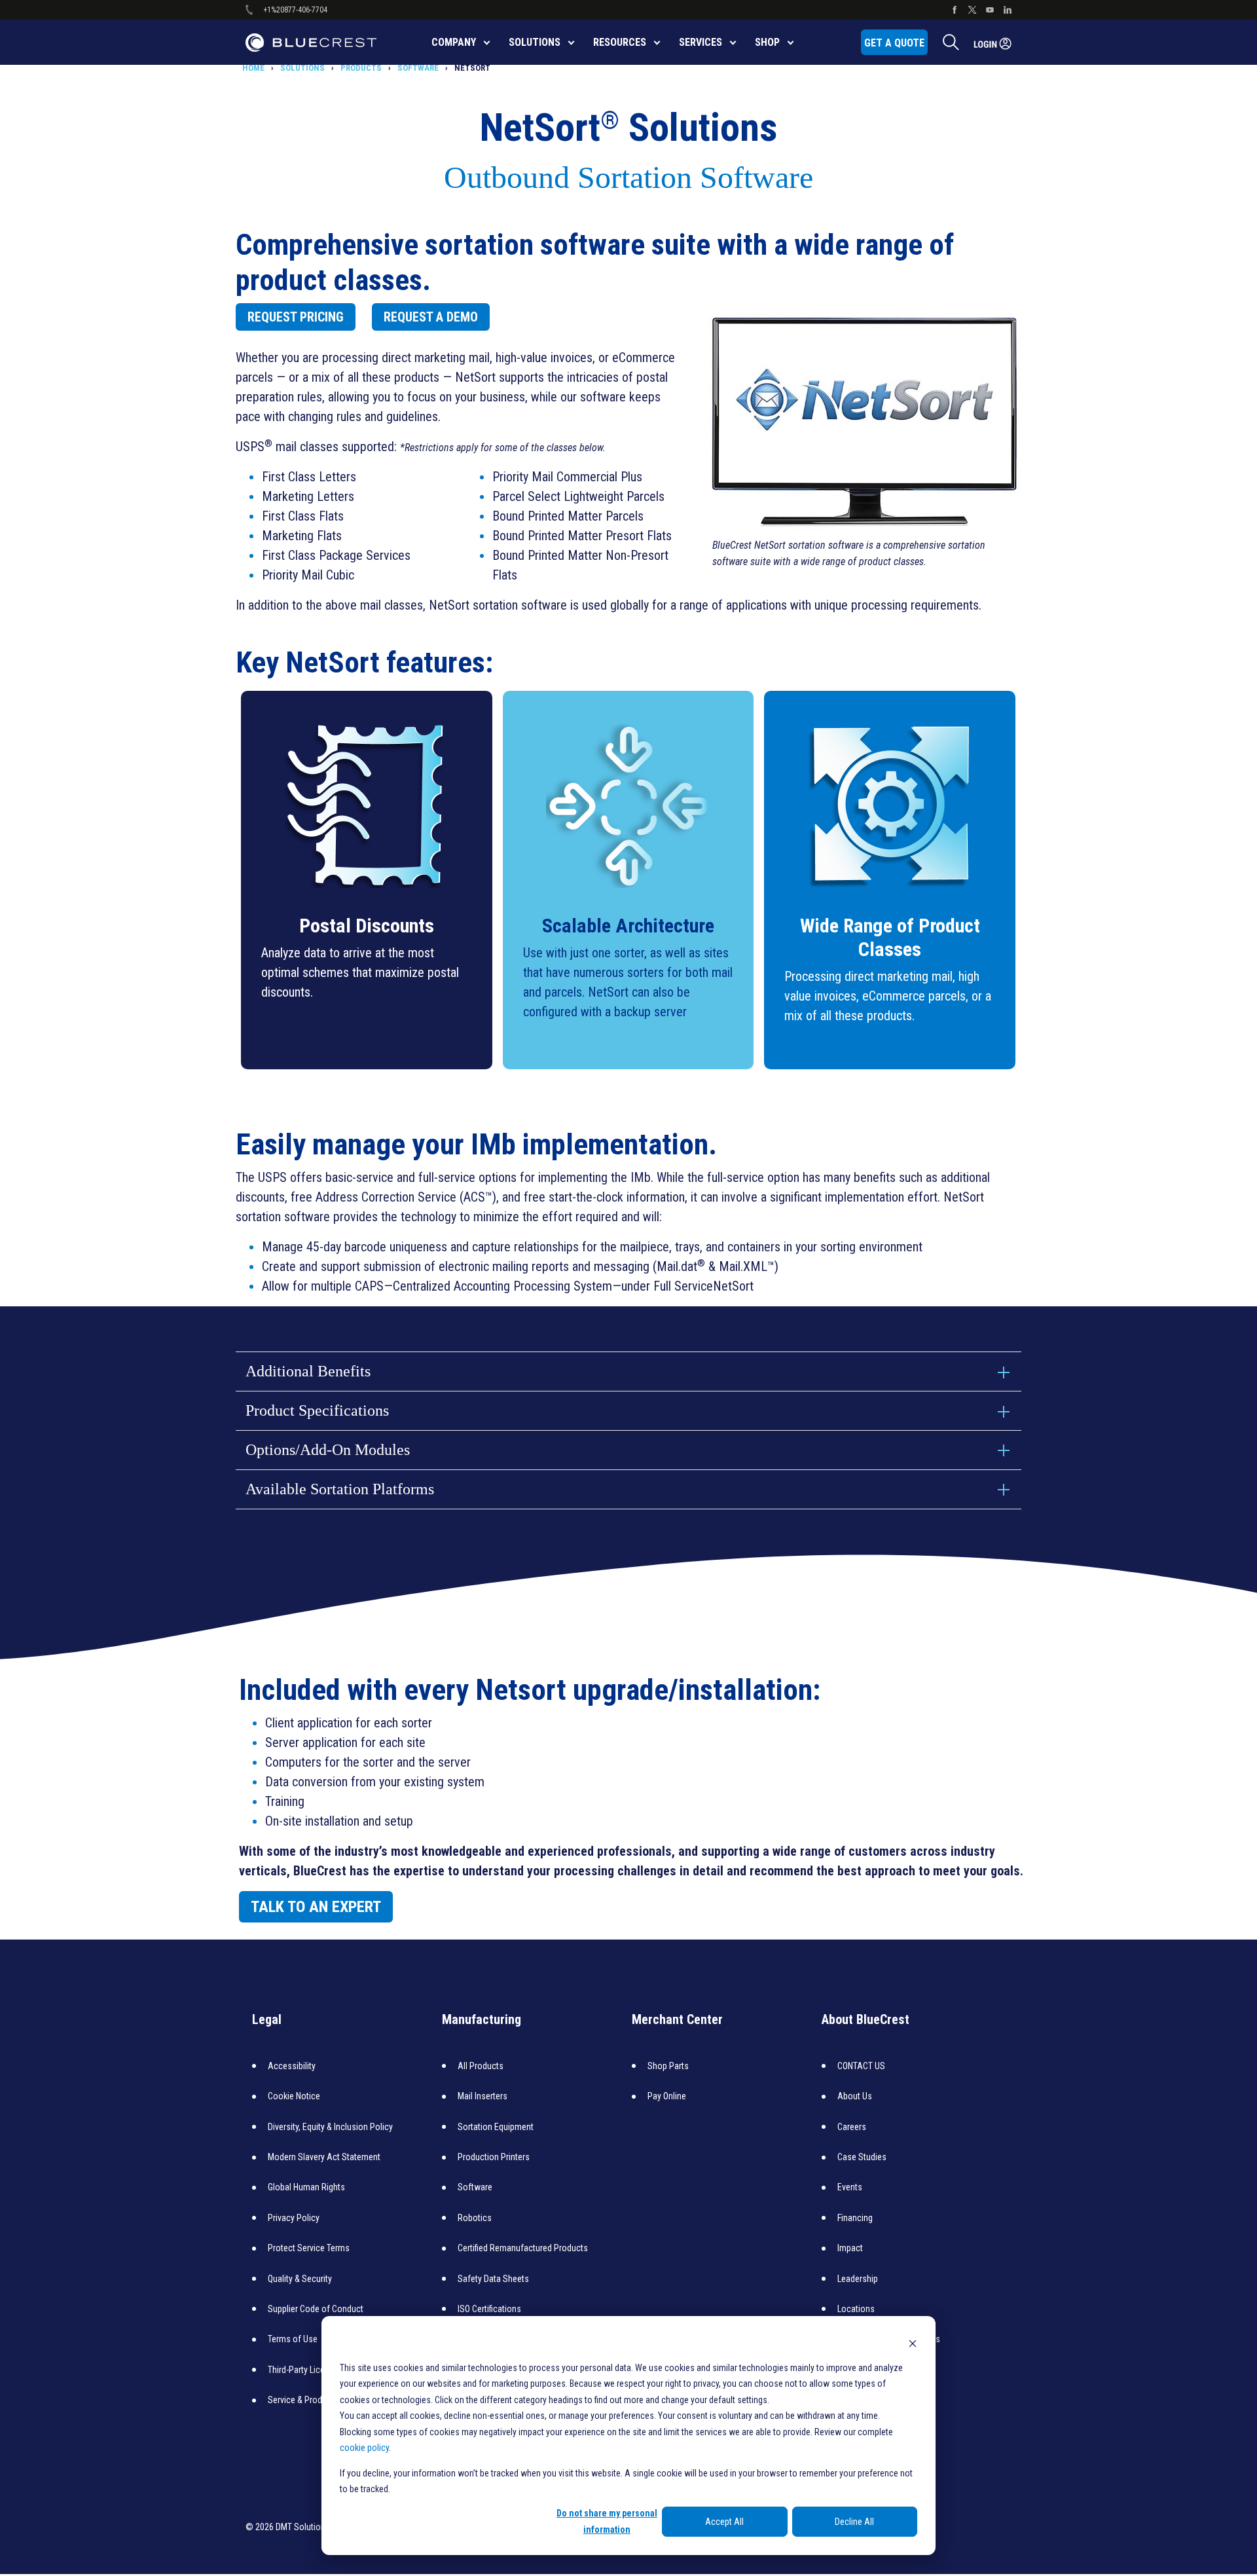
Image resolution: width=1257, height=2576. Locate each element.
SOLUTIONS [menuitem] (535, 42)
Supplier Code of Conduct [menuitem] (316, 2309)
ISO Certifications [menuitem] (489, 2309)
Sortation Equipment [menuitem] (496, 2127)
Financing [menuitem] (855, 2218)
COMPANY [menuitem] (454, 42)
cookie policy (364, 2448)
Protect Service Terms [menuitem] (309, 2248)
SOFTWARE (418, 68)
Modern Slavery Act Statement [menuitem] (324, 2157)
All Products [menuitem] (481, 2066)
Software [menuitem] (475, 2187)
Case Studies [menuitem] (862, 2157)
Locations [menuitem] (856, 2309)
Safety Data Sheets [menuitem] (493, 2279)
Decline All (854, 2522)
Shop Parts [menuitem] (668, 2066)
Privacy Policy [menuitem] (294, 2218)
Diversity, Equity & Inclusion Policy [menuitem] (330, 2127)
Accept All (724, 2522)
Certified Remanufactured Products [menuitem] (523, 2248)
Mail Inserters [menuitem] (483, 2096)
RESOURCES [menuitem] (620, 42)
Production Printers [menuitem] (494, 2157)
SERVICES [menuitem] (701, 42)
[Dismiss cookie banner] (913, 2343)
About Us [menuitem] (855, 2096)
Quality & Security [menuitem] (300, 2279)
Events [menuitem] (850, 2187)
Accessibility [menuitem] (292, 2066)
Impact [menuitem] (850, 2248)
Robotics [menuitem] (475, 2218)
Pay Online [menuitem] (667, 2096)
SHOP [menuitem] (767, 42)
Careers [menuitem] (852, 2127)
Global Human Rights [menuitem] (306, 2187)
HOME (253, 68)
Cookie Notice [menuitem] (294, 2096)
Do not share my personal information (607, 2521)
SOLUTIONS (302, 68)
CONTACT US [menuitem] (861, 2066)
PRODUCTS (361, 68)
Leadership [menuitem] (858, 2279)
